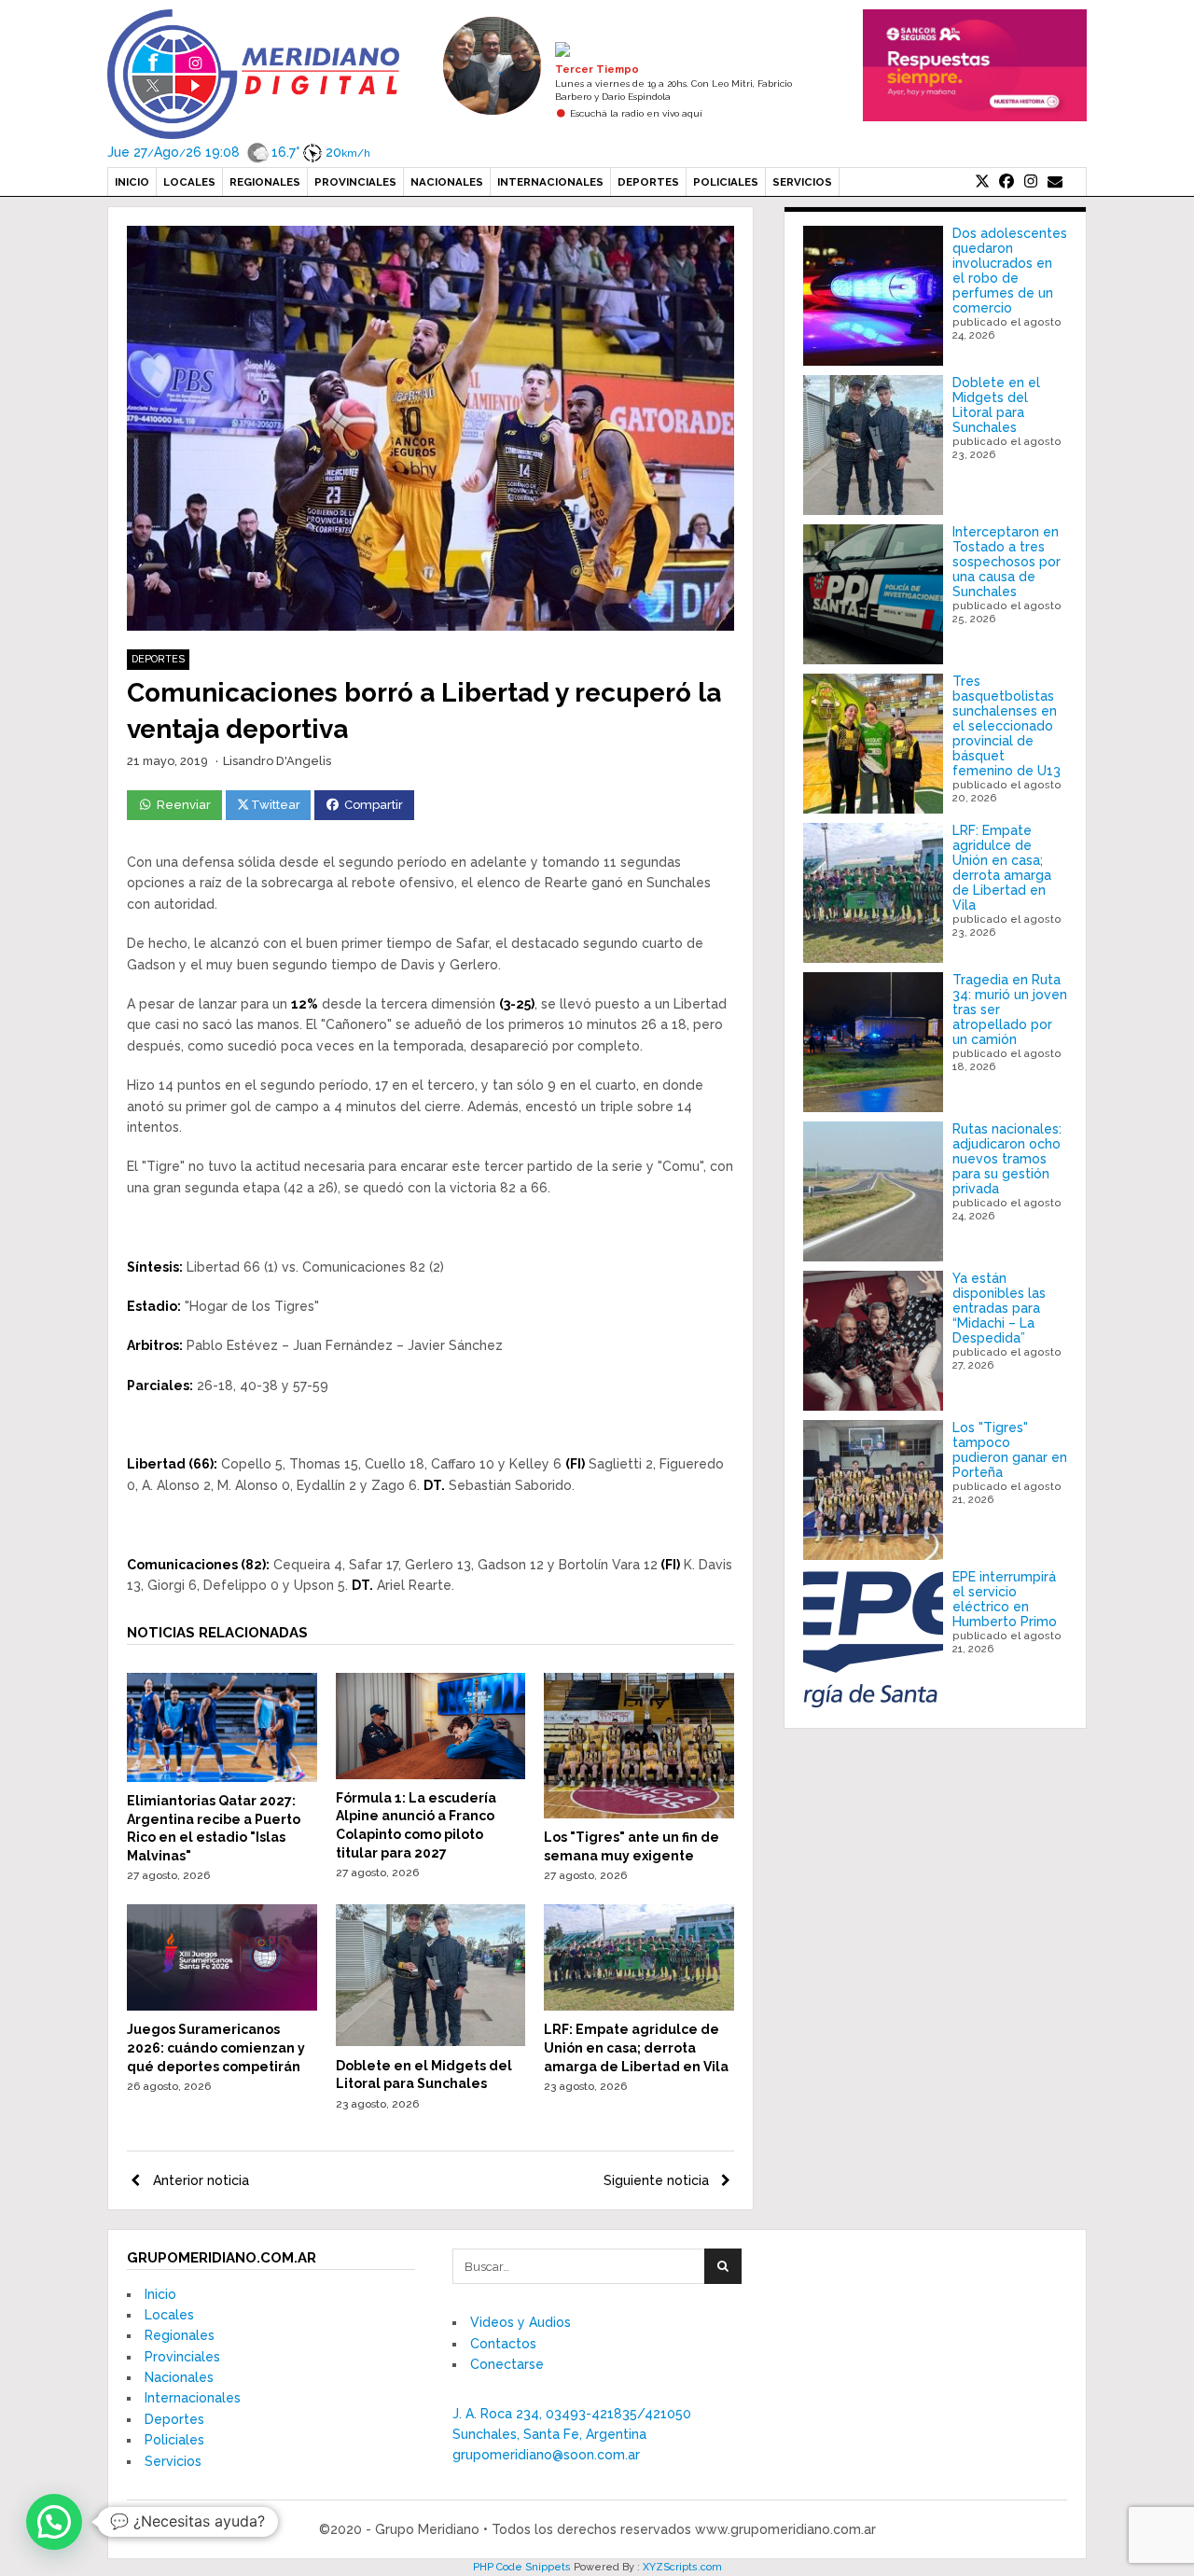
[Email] (1055, 182)
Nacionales (447, 182)
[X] (982, 182)
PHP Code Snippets (522, 2567)
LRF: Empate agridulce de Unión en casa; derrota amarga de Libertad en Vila (636, 2047)
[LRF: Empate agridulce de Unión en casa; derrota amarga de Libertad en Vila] (639, 2006)
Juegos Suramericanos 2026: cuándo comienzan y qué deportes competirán (216, 2047)
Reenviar (184, 805)
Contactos (503, 2344)
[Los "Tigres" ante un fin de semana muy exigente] (639, 1814)
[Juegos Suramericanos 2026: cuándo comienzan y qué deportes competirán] (222, 2006)
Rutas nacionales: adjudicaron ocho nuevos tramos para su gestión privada (1007, 1159)
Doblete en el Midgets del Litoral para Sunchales (996, 405)
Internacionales (550, 182)
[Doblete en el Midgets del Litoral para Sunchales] (431, 2041)
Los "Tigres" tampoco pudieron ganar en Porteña (1010, 1450)
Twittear (276, 805)
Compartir (374, 805)
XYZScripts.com (682, 2567)
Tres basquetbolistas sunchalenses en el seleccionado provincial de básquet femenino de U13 (1007, 726)
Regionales (265, 182)
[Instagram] (1031, 182)
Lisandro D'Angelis (277, 761)
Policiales (726, 182)
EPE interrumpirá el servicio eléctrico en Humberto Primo (1005, 1599)
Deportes (648, 182)
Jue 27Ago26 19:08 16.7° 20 (239, 152)
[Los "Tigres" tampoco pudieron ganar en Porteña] (873, 1490)
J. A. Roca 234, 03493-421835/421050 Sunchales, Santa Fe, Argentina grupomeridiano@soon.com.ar (572, 2435)
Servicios (802, 182)
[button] (54, 2522)
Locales (189, 182)
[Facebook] (1007, 182)
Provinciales (355, 182)
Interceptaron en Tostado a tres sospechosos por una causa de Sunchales (1007, 562)
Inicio (132, 182)
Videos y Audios (521, 2322)
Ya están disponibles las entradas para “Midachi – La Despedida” (999, 1308)
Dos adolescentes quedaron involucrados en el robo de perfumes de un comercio (1010, 271)
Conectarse (507, 2364)
